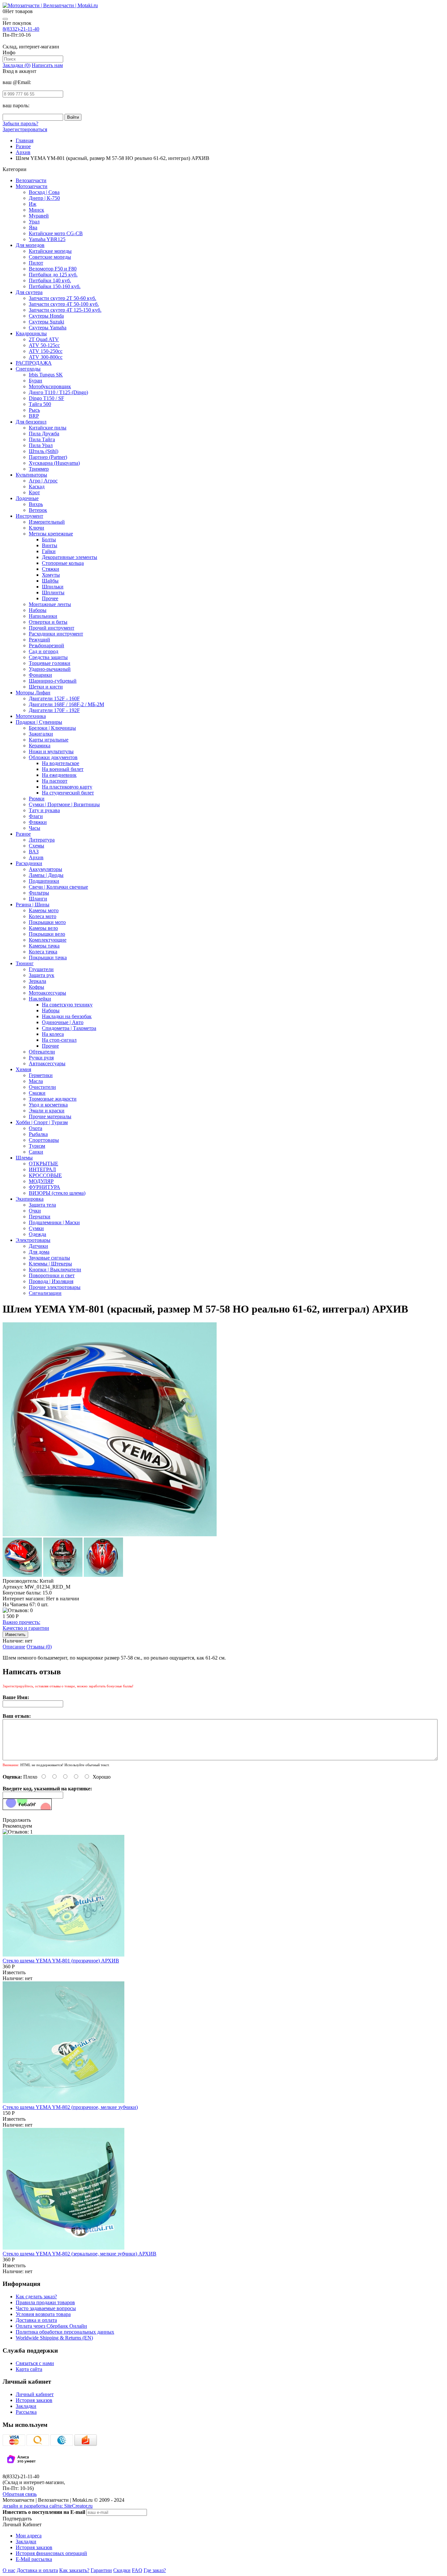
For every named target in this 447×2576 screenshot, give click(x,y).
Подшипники (44, 881)
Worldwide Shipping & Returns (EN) (54, 2338)
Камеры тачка (44, 946)
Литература (42, 840)
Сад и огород (44, 651)
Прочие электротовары (55, 1287)
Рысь (34, 410)
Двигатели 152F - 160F (54, 698)
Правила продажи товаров (45, 2302)
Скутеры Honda (46, 316)
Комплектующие (48, 940)
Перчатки (40, 1217)
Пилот (36, 263)
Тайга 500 (40, 404)
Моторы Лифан (33, 693)
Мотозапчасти (32, 186)
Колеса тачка (43, 952)
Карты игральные (49, 740)
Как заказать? (74, 2570)
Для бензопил (31, 422)
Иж (33, 204)
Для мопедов (30, 245)
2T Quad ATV (44, 339)
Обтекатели (42, 1052)
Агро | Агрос (43, 481)
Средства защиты (48, 657)
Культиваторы (31, 475)
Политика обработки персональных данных (65, 2332)
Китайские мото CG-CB (56, 233)
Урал (34, 222)
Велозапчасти (31, 180)
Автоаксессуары (47, 1063)
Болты (49, 540)
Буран (36, 381)
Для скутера (29, 292)
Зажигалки (41, 734)
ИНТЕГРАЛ (42, 1169)
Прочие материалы (50, 1116)
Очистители (42, 1087)
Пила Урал (41, 445)
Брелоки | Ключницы (52, 728)
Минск (36, 210)
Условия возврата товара (43, 2314)
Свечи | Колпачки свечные (58, 887)
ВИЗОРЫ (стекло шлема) (57, 1193)
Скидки (122, 2570)
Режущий (39, 640)
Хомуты (51, 575)
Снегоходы (28, 369)
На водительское (61, 763)
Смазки (37, 1093)
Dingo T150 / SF (46, 398)
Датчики (38, 1246)
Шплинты (53, 592)
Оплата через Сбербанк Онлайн (51, 2326)
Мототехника (31, 716)
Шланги (38, 899)
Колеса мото (43, 916)
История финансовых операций (51, 2553)
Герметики (41, 1075)
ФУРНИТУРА (45, 1187)
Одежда (37, 1234)
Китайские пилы (48, 428)
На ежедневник (59, 775)
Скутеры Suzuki (46, 322)
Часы (35, 828)
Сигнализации (45, 1293)
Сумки (36, 1228)
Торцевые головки (50, 663)
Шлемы (24, 1158)
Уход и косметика (48, 1105)
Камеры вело (43, 928)
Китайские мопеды (50, 251)
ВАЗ (34, 852)
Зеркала (37, 981)
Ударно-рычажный (50, 669)
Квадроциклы (31, 333)
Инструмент (29, 516)
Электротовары (33, 1240)
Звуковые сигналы (49, 1258)
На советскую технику (67, 1005)
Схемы (36, 846)
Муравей (39, 216)
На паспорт (55, 781)
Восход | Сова (44, 192)
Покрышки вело (47, 934)
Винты (50, 545)
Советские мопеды (50, 257)
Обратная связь (20, 2494)
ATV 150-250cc (46, 351)
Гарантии (101, 2570)
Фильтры (39, 893)
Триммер (39, 469)
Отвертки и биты (48, 622)
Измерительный (47, 522)
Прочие (50, 1046)
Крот (34, 492)
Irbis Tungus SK (46, 375)
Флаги (36, 816)
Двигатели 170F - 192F (54, 710)
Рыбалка (38, 1134)
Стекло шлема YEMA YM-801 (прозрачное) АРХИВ (61, 1961)
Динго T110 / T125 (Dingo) (58, 392)
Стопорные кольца (63, 563)
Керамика (40, 746)
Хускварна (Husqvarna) (54, 463)
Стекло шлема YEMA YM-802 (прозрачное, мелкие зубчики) (70, 2107)
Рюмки (37, 799)
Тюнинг (25, 963)
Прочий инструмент (52, 628)
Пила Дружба (44, 434)
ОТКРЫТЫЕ (44, 1164)
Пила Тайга (42, 439)
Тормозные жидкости (53, 1099)
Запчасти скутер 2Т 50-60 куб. (63, 298)
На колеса (53, 1034)
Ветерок (38, 510)
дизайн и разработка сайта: (48, 2506)
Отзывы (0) (39, 1647)
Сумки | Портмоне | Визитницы (64, 804)
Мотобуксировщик (50, 386)
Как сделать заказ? (36, 2297)
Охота (36, 1128)
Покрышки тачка (48, 957)
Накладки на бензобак (67, 1016)
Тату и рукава (44, 810)
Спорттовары (44, 1140)
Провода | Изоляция (51, 1281)
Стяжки (51, 569)
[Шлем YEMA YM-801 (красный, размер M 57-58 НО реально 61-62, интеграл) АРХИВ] (110, 1534)
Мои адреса (29, 2536)
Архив (36, 857)
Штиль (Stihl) (44, 451)
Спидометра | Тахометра (69, 1028)
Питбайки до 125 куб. (53, 275)
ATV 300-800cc (46, 357)
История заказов (34, 2400)
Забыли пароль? (20, 123)
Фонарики (40, 675)
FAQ (137, 2570)
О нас (9, 2570)
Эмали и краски (47, 1111)
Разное (23, 834)
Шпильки (53, 587)
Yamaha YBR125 (47, 239)
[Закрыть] (5, 19)
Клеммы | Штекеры (50, 1264)
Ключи (36, 528)
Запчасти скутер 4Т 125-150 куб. (65, 310)
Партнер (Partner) (48, 457)
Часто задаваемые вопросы (46, 2308)
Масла (36, 1081)
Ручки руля (41, 1058)
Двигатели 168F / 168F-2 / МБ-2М (66, 704)
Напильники (43, 616)
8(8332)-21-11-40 (21, 29)
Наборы (38, 610)
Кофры (36, 987)
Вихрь (36, 504)
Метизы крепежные (51, 534)
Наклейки (40, 999)
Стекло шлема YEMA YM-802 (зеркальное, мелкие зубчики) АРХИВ (80, 2254)
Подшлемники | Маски (54, 1222)
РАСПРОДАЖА (34, 363)
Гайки (49, 551)
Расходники (29, 863)
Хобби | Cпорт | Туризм (42, 1122)
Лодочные (27, 498)
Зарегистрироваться (25, 129)
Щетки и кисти (46, 687)
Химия (23, 1069)
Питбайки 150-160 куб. (55, 286)
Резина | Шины (33, 905)
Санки (36, 1152)
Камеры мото (44, 910)
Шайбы (50, 581)
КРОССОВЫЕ (45, 1175)
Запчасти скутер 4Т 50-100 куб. (64, 304)
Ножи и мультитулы (51, 751)
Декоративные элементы (70, 557)
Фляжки (38, 822)
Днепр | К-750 (44, 198)
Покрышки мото (47, 922)
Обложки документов (53, 757)
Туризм (37, 1146)
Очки (35, 1211)
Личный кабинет (35, 2394)
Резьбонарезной (46, 645)
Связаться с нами (35, 2363)
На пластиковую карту (67, 787)
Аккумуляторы (45, 869)
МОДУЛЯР (41, 1181)
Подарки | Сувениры (39, 722)
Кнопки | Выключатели (55, 1270)
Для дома (39, 1252)
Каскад (37, 487)
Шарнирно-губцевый (53, 681)
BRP (34, 416)
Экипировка (30, 1199)
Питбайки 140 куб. (50, 280)
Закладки (26, 2406)
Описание (14, 1647)
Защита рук (42, 975)
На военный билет (63, 769)
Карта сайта (29, 2369)
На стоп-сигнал (59, 1040)
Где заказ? (155, 2570)
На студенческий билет (68, 793)
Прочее (50, 598)
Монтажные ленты (50, 604)
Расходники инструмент (56, 634)
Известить (14, 1972)
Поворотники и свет (52, 1275)
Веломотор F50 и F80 (53, 269)
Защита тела (42, 1205)
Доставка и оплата (36, 2320)
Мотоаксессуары (47, 993)
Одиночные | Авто (63, 1022)
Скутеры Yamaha (48, 328)
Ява (33, 227)
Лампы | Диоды (46, 875)
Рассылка (26, 2412)
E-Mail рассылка (34, 2559)
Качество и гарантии (26, 1625)
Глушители (41, 969)
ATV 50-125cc (44, 345)
